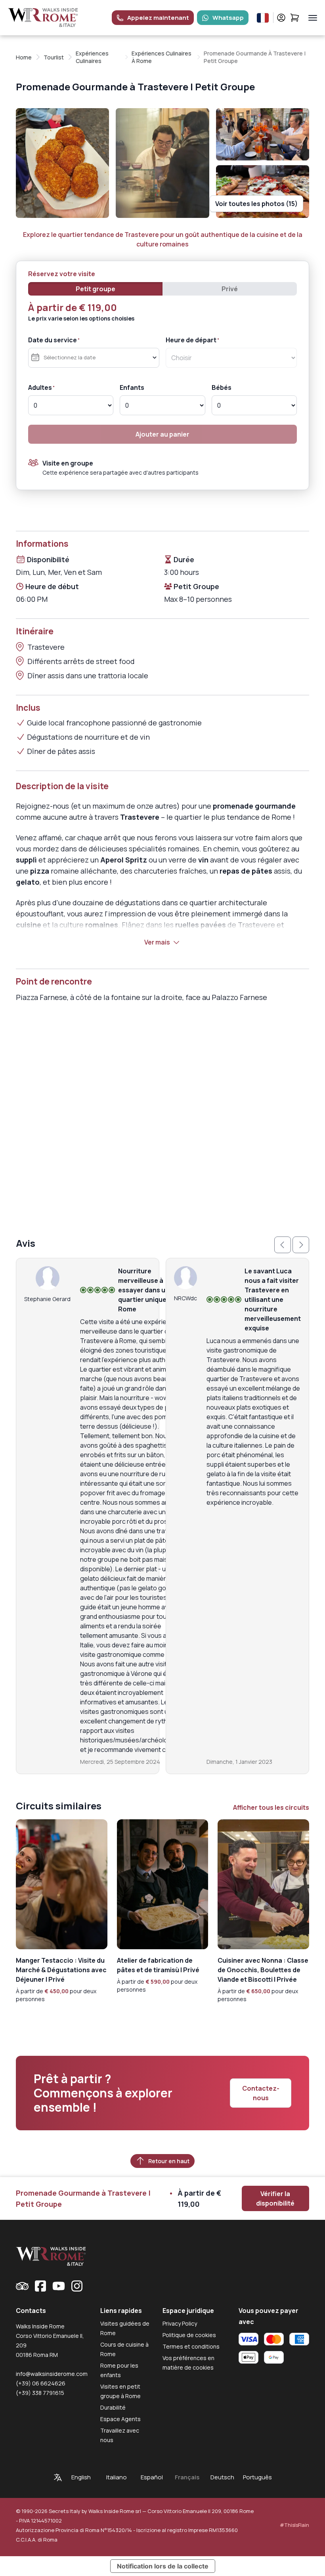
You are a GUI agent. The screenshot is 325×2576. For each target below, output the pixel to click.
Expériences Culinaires (92, 57)
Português (257, 2477)
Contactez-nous (261, 2093)
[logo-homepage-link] (43, 18)
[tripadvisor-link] (22, 2286)
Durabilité (113, 2407)
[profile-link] (281, 18)
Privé (230, 289)
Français (187, 2477)
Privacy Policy (180, 2323)
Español (152, 2477)
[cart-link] (295, 18)
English (81, 2477)
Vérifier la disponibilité (275, 2198)
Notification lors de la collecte (163, 2566)
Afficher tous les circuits (271, 1807)
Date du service (53, 340)
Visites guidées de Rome (125, 2328)
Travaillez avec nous (120, 2435)
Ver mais (157, 942)
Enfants (132, 387)
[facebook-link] (40, 2286)
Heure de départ (191, 340)
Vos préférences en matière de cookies (188, 2363)
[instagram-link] (77, 2286)
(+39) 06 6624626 (41, 2383)
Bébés (222, 387)
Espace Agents (120, 2419)
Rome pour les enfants (119, 2370)
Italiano (117, 2477)
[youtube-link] (59, 2286)
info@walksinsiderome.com (52, 2374)
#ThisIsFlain (294, 2525)
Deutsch (222, 2477)
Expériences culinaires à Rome (162, 57)
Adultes (40, 387)
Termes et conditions (191, 2346)
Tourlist (54, 57)
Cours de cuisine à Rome (124, 2349)
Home (24, 57)
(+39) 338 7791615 (40, 2393)
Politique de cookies (189, 2335)
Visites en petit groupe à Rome (120, 2391)
